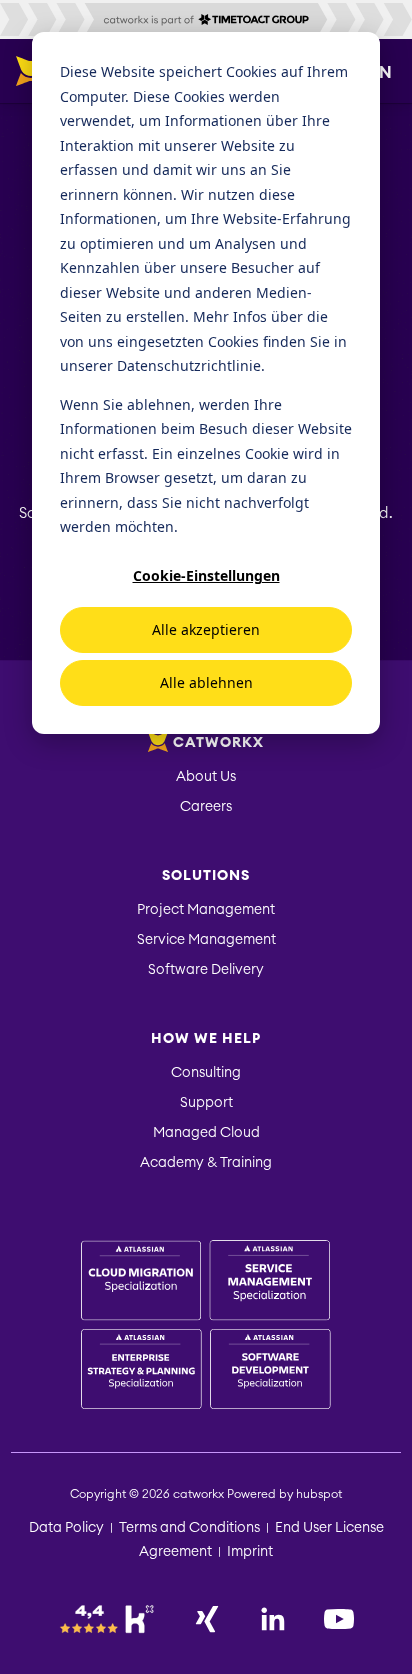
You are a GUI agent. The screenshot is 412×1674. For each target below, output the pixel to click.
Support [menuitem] (206, 1103)
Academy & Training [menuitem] (206, 1163)
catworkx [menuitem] (218, 743)
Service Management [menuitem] (206, 940)
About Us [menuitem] (206, 777)
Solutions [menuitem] (206, 876)
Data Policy (66, 1528)
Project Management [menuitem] (206, 910)
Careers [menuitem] (206, 807)
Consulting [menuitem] (206, 1073)
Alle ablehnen (206, 682)
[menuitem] (206, 1327)
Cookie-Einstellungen (206, 575)
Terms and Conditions (189, 1528)
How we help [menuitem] (206, 1039)
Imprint (250, 1552)
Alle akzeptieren (206, 629)
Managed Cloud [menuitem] (206, 1133)
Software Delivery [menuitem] (206, 970)
